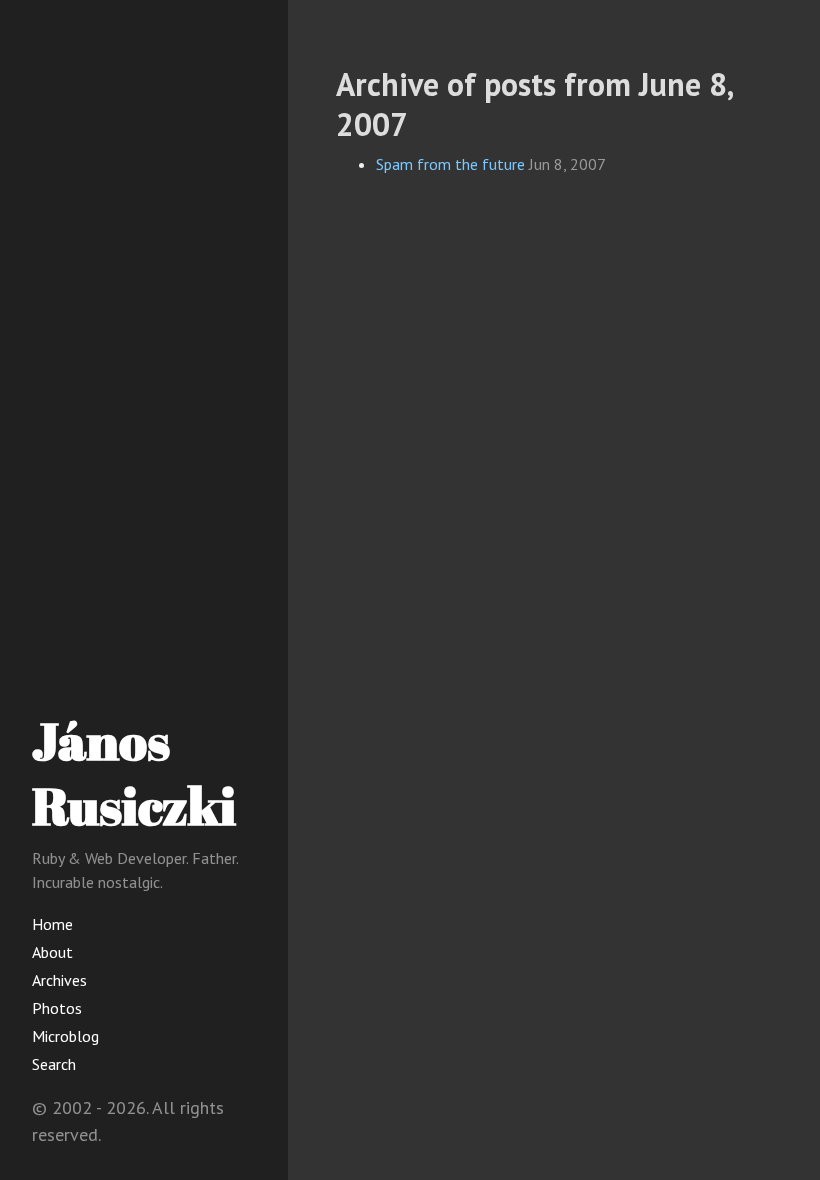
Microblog (65, 1036)
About (52, 952)
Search (54, 1064)
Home (52, 924)
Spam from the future (450, 164)
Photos (57, 1008)
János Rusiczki (134, 772)
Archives (59, 980)
